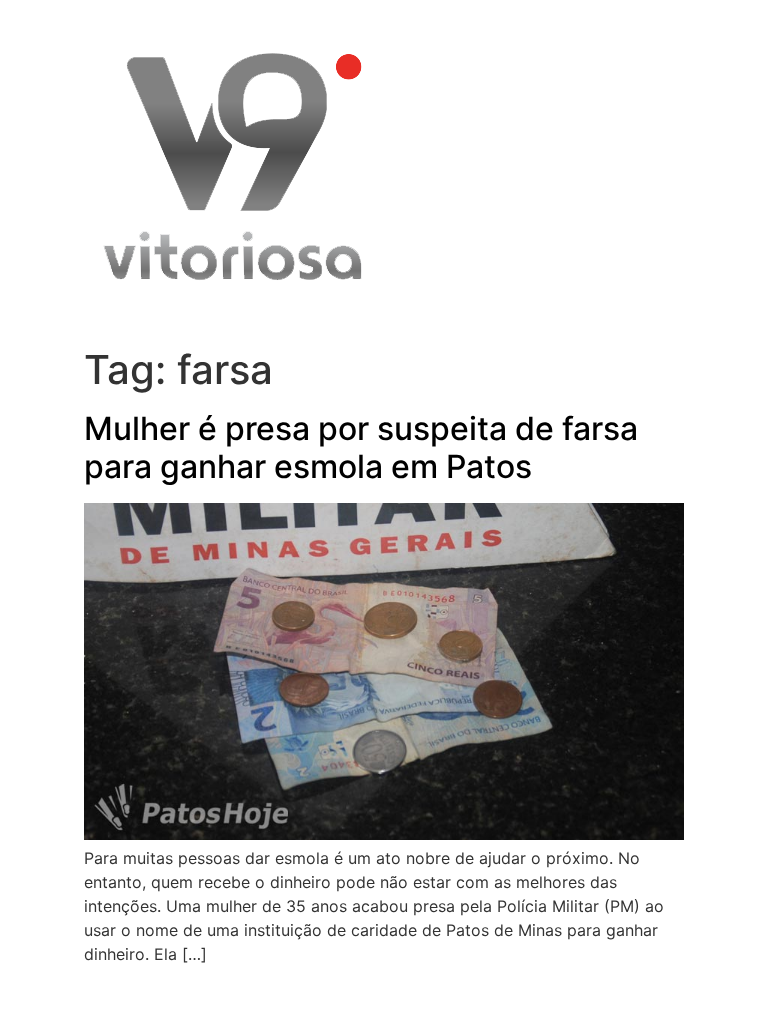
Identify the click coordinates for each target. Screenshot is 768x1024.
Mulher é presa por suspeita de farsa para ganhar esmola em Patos (361, 447)
